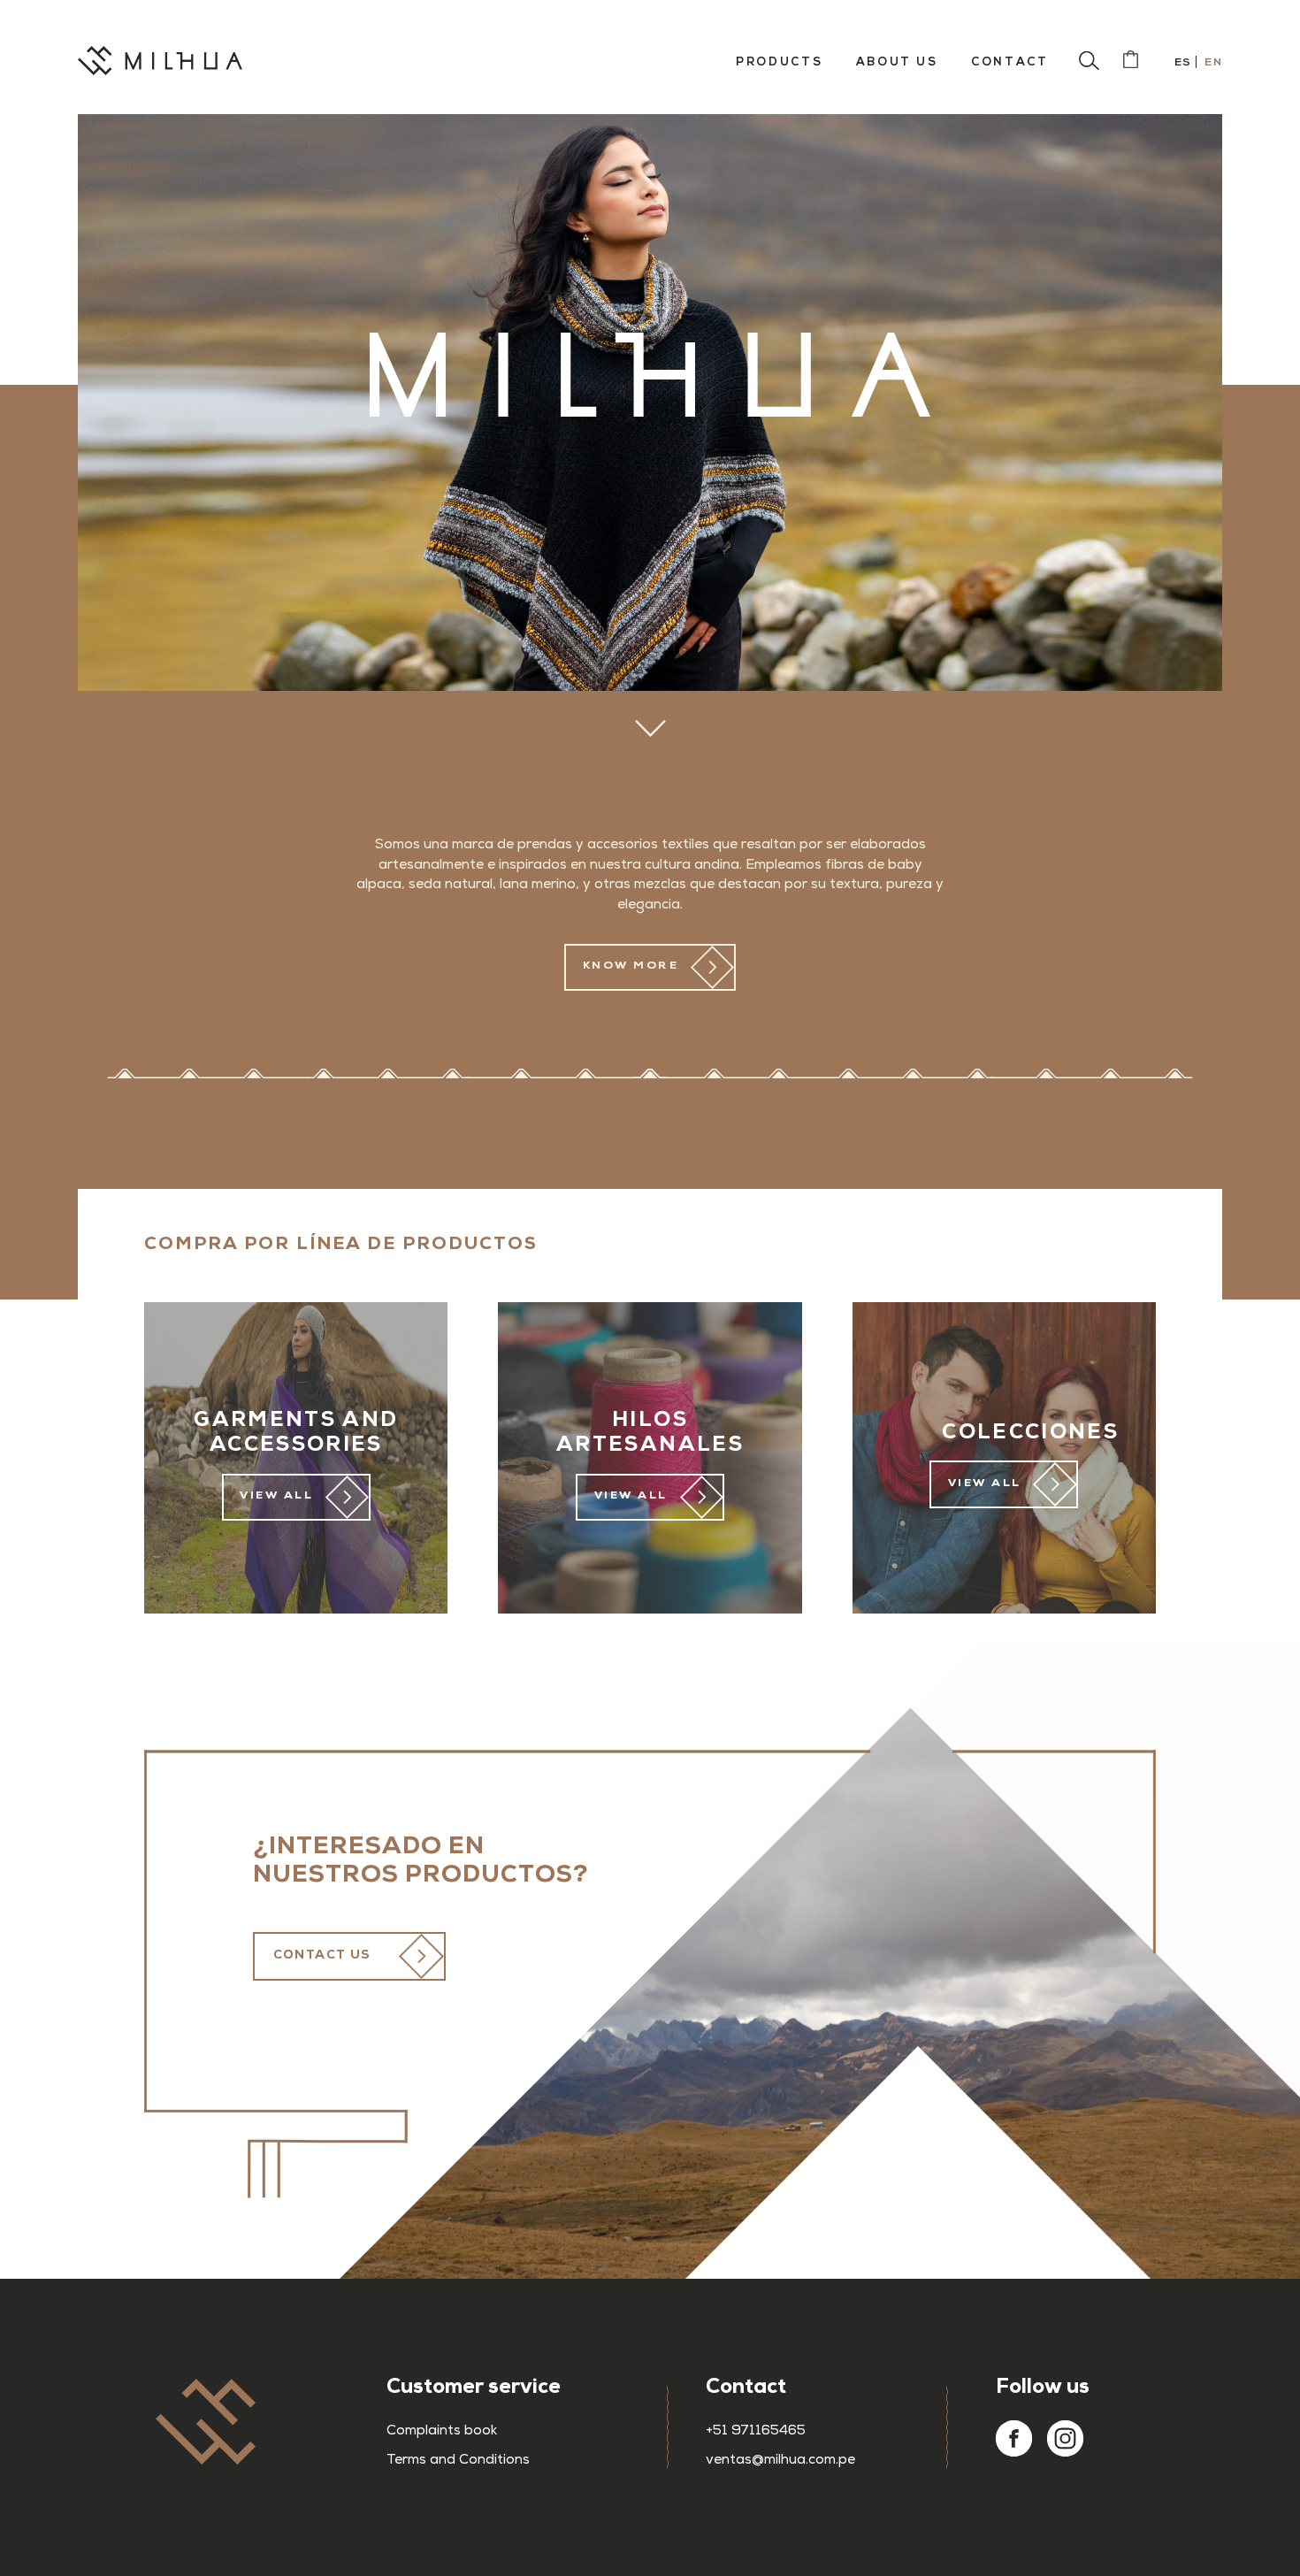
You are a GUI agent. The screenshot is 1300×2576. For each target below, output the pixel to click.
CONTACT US (322, 1956)
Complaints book (442, 2432)
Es (1181, 62)
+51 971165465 (756, 2432)
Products (779, 62)
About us (897, 62)
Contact (1009, 62)
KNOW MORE (631, 966)
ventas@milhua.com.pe (780, 2461)
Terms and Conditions (458, 2461)
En (1212, 62)
